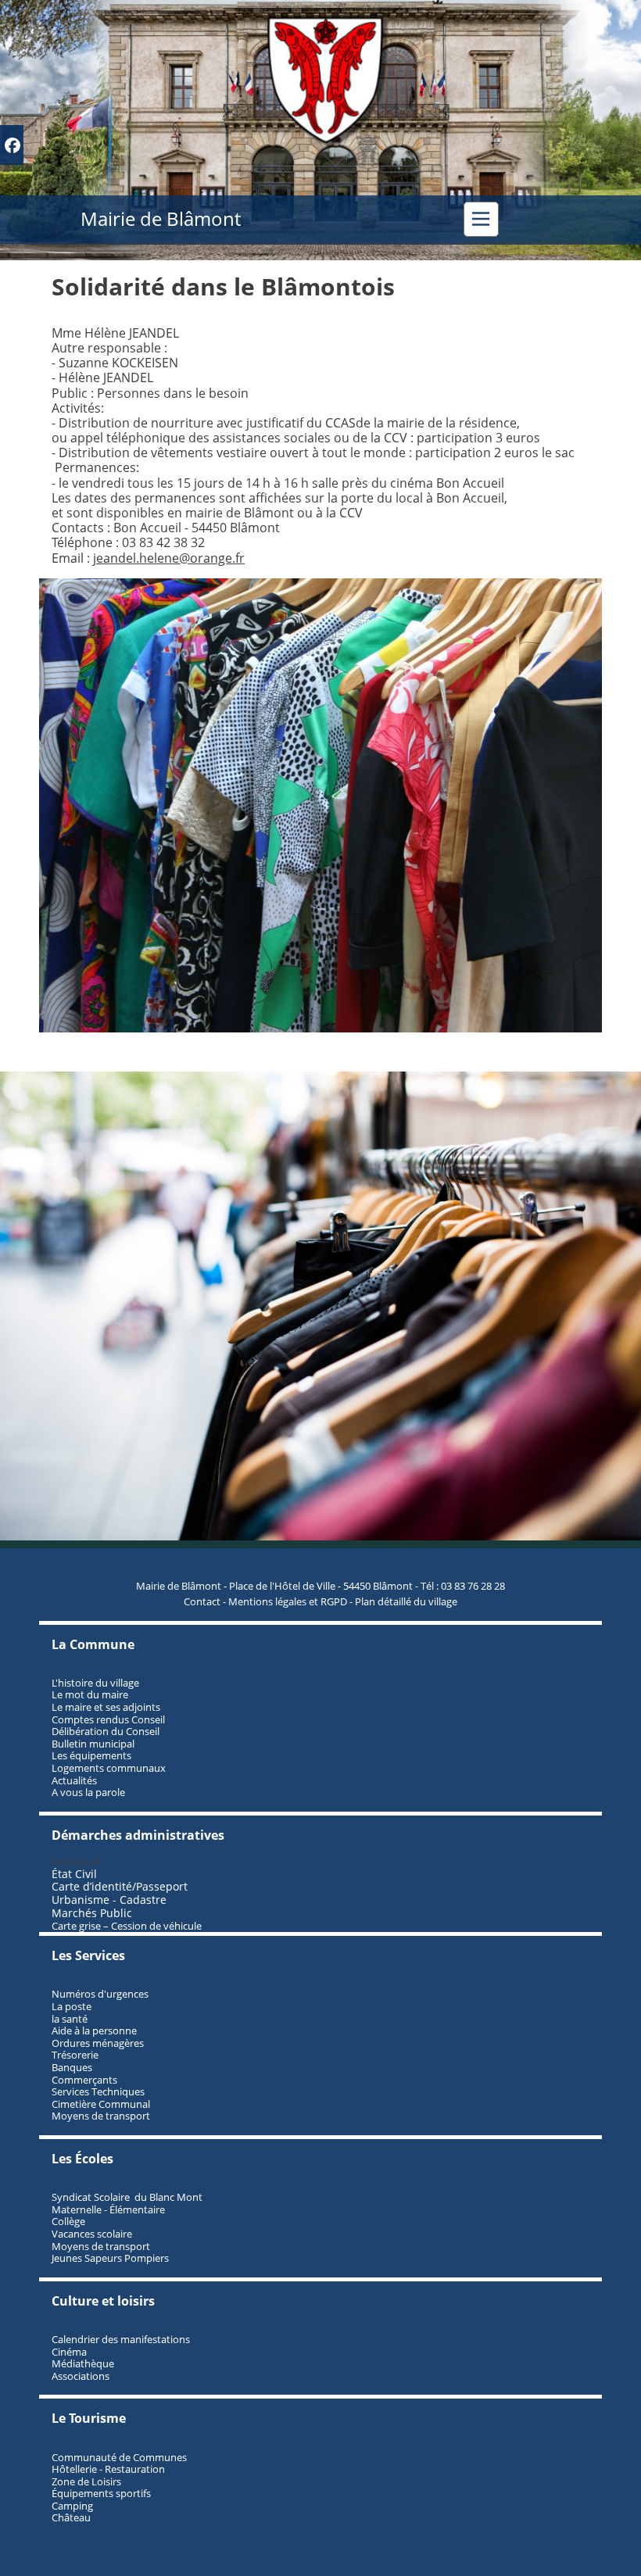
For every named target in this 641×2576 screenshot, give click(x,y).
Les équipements (91, 1755)
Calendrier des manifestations (121, 2339)
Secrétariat (77, 1861)
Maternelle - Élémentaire (108, 2209)
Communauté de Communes (119, 2457)
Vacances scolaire (92, 2234)
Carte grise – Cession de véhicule (127, 1926)
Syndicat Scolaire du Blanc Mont (127, 2197)
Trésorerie (75, 2055)
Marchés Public (92, 1913)
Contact (202, 1601)
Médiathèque (83, 2363)
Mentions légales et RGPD (288, 1601)
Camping (72, 2506)
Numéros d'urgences (100, 1994)
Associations (81, 2376)
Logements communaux (109, 1768)
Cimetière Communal (101, 2104)
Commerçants (84, 2080)
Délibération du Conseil (106, 1731)
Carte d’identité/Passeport (120, 1886)
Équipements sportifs (101, 2493)
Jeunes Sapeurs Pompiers (110, 2258)
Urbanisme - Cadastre (109, 1900)
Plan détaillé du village (406, 1601)
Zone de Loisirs (86, 2481)
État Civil (76, 1874)
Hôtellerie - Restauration (108, 2469)
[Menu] (481, 219)
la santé (70, 2019)
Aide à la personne (94, 2030)
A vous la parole (88, 1792)
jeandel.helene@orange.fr (169, 558)
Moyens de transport (101, 2116)
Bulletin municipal (93, 1744)
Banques (72, 2067)
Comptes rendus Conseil (108, 1719)
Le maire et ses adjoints (106, 1707)
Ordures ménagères (98, 2043)
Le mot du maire (90, 1694)
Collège (68, 2221)
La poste (72, 2006)
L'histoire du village (95, 1683)
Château (71, 2517)
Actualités (74, 1780)
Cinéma (69, 2352)
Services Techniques (98, 2091)
